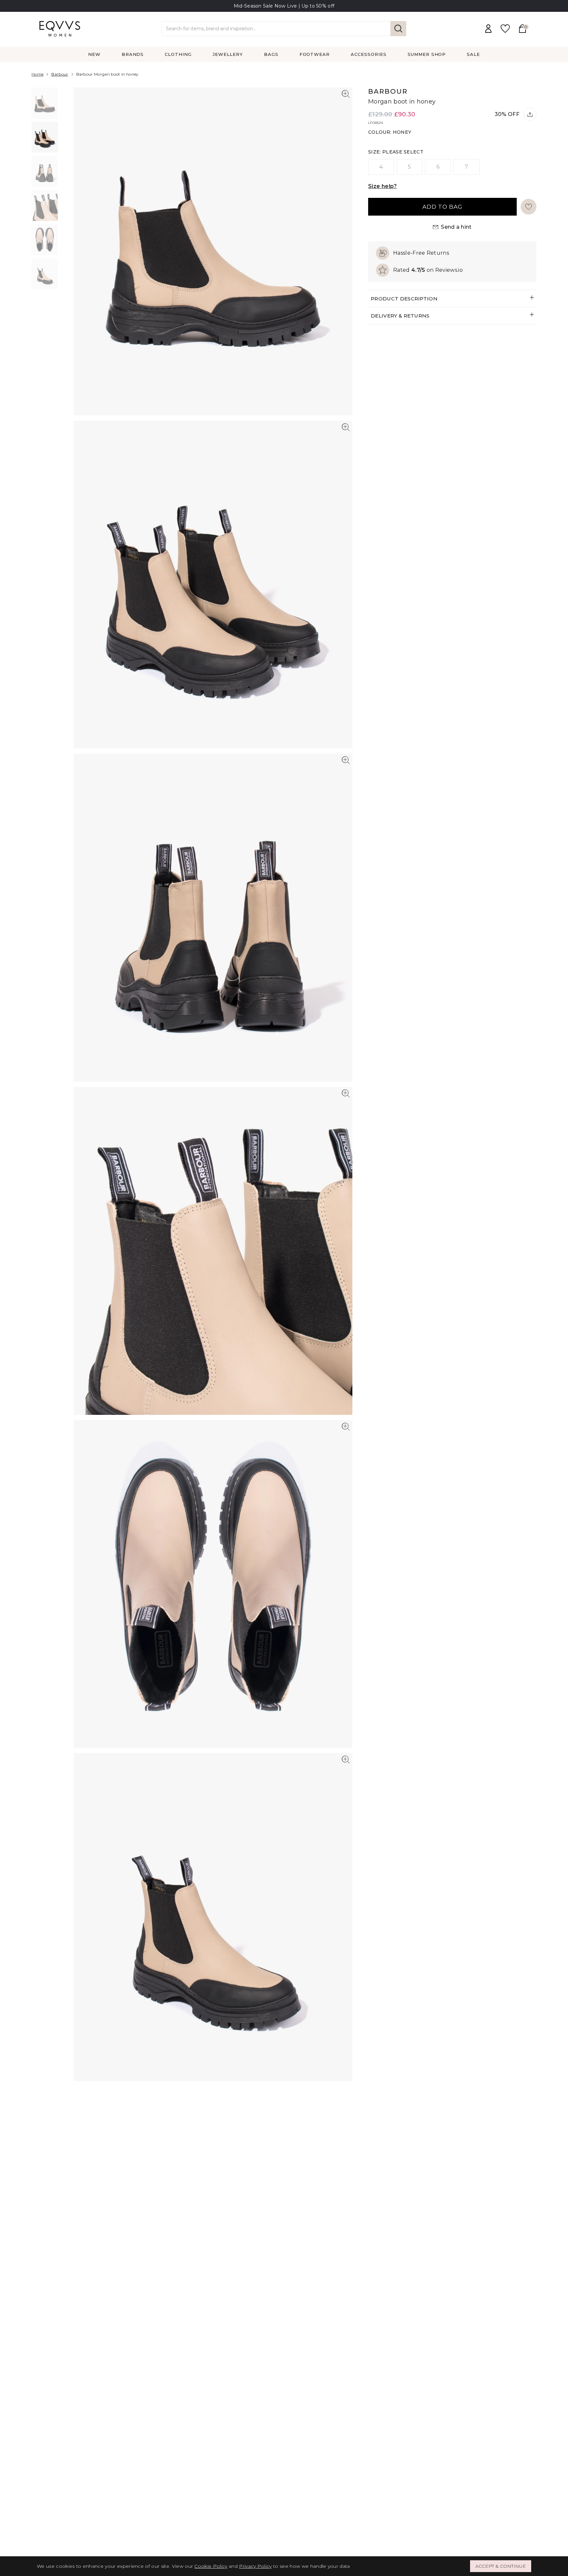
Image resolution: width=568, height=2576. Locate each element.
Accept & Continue (501, 2566)
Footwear (315, 54)
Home (37, 74)
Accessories (369, 54)
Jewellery (228, 54)
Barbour (60, 74)
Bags (271, 54)
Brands (133, 54)
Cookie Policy (211, 2566)
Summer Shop (427, 54)
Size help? (382, 186)
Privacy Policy (255, 2566)
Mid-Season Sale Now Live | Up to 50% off (284, 6)
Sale (473, 54)
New (94, 54)
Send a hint (456, 227)
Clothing (178, 54)
